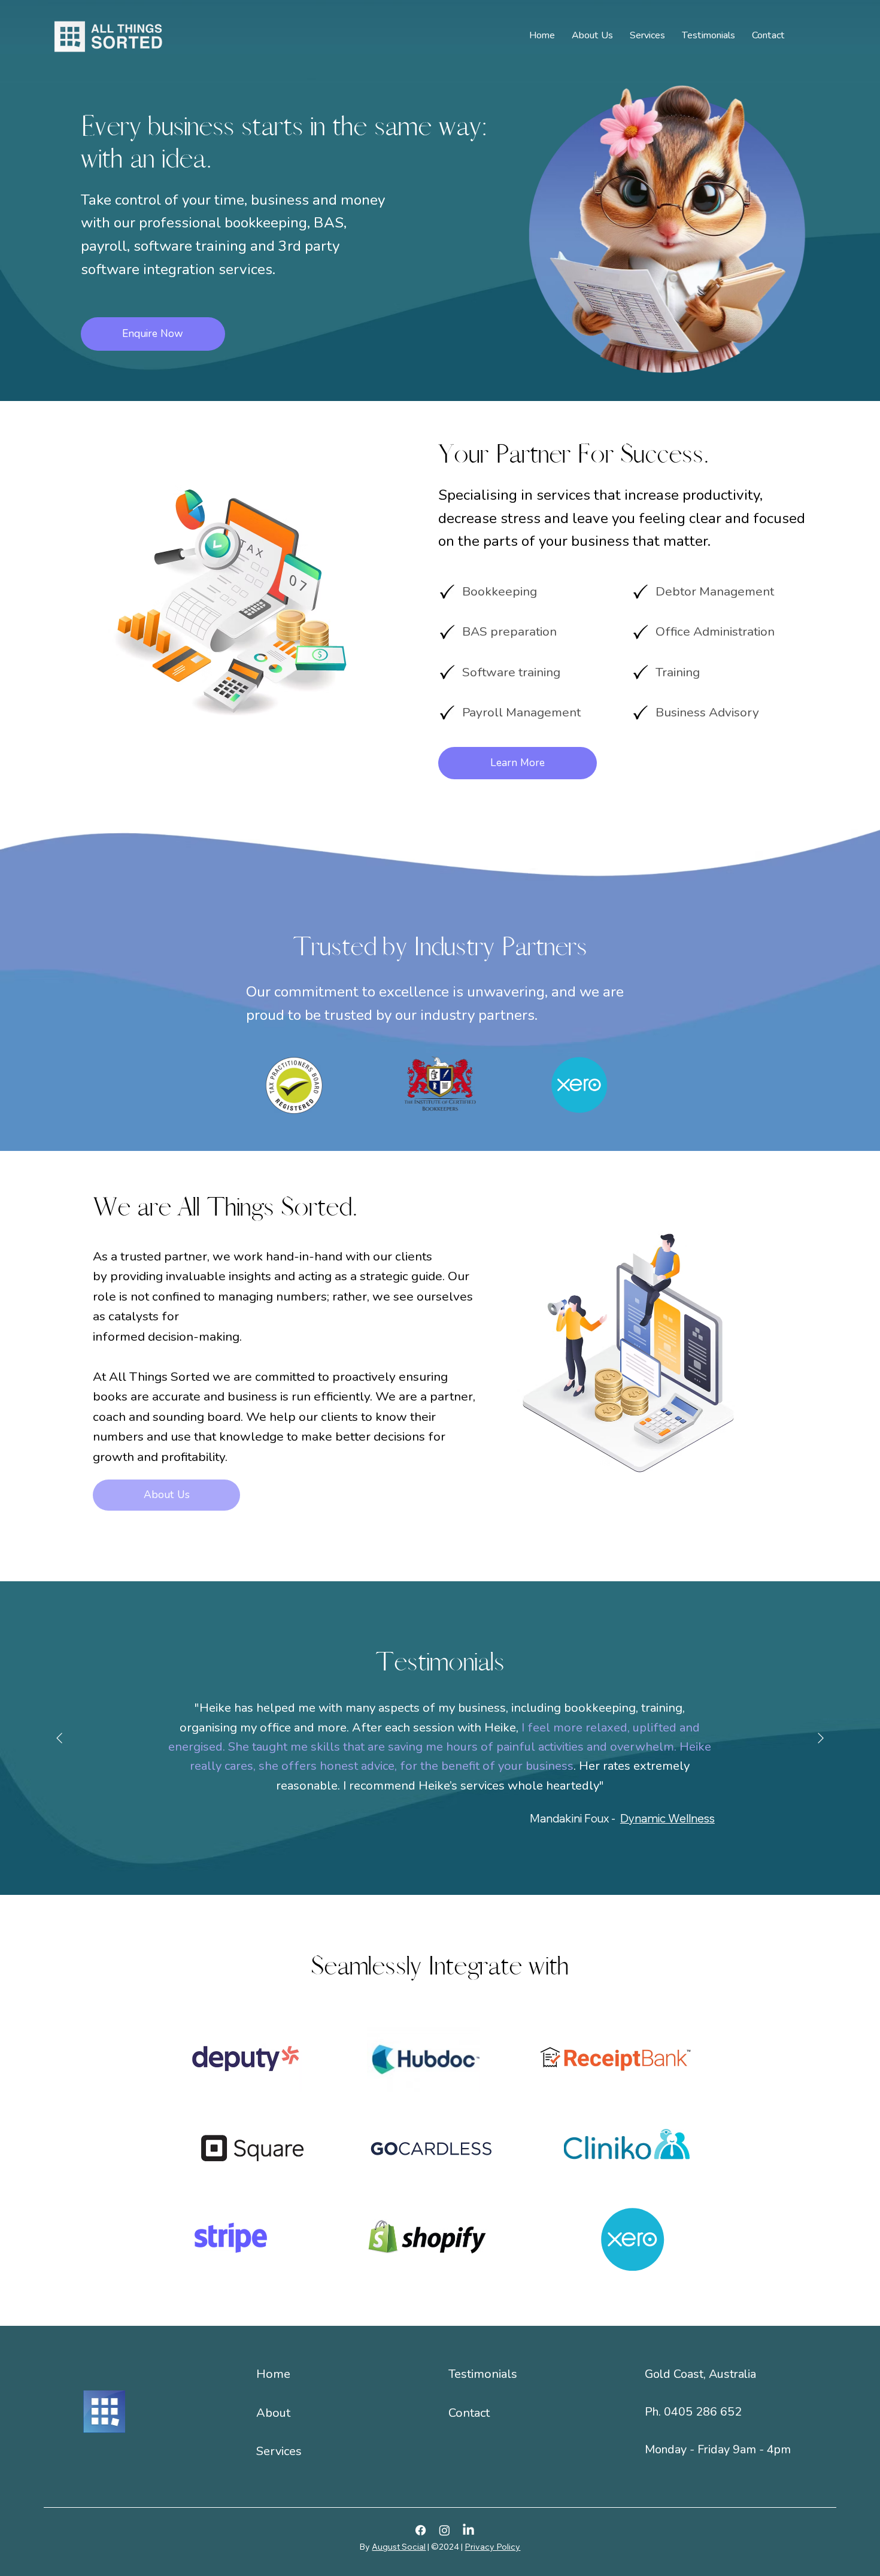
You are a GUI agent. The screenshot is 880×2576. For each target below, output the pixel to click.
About (273, 2413)
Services (279, 2451)
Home (273, 2374)
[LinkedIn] (468, 2530)
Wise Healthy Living (664, 1808)
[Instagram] (444, 2530)
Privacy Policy (492, 2547)
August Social (399, 2547)
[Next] (821, 1738)
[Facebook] (421, 2530)
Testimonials (483, 2374)
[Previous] (59, 1738)
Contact (469, 2413)
